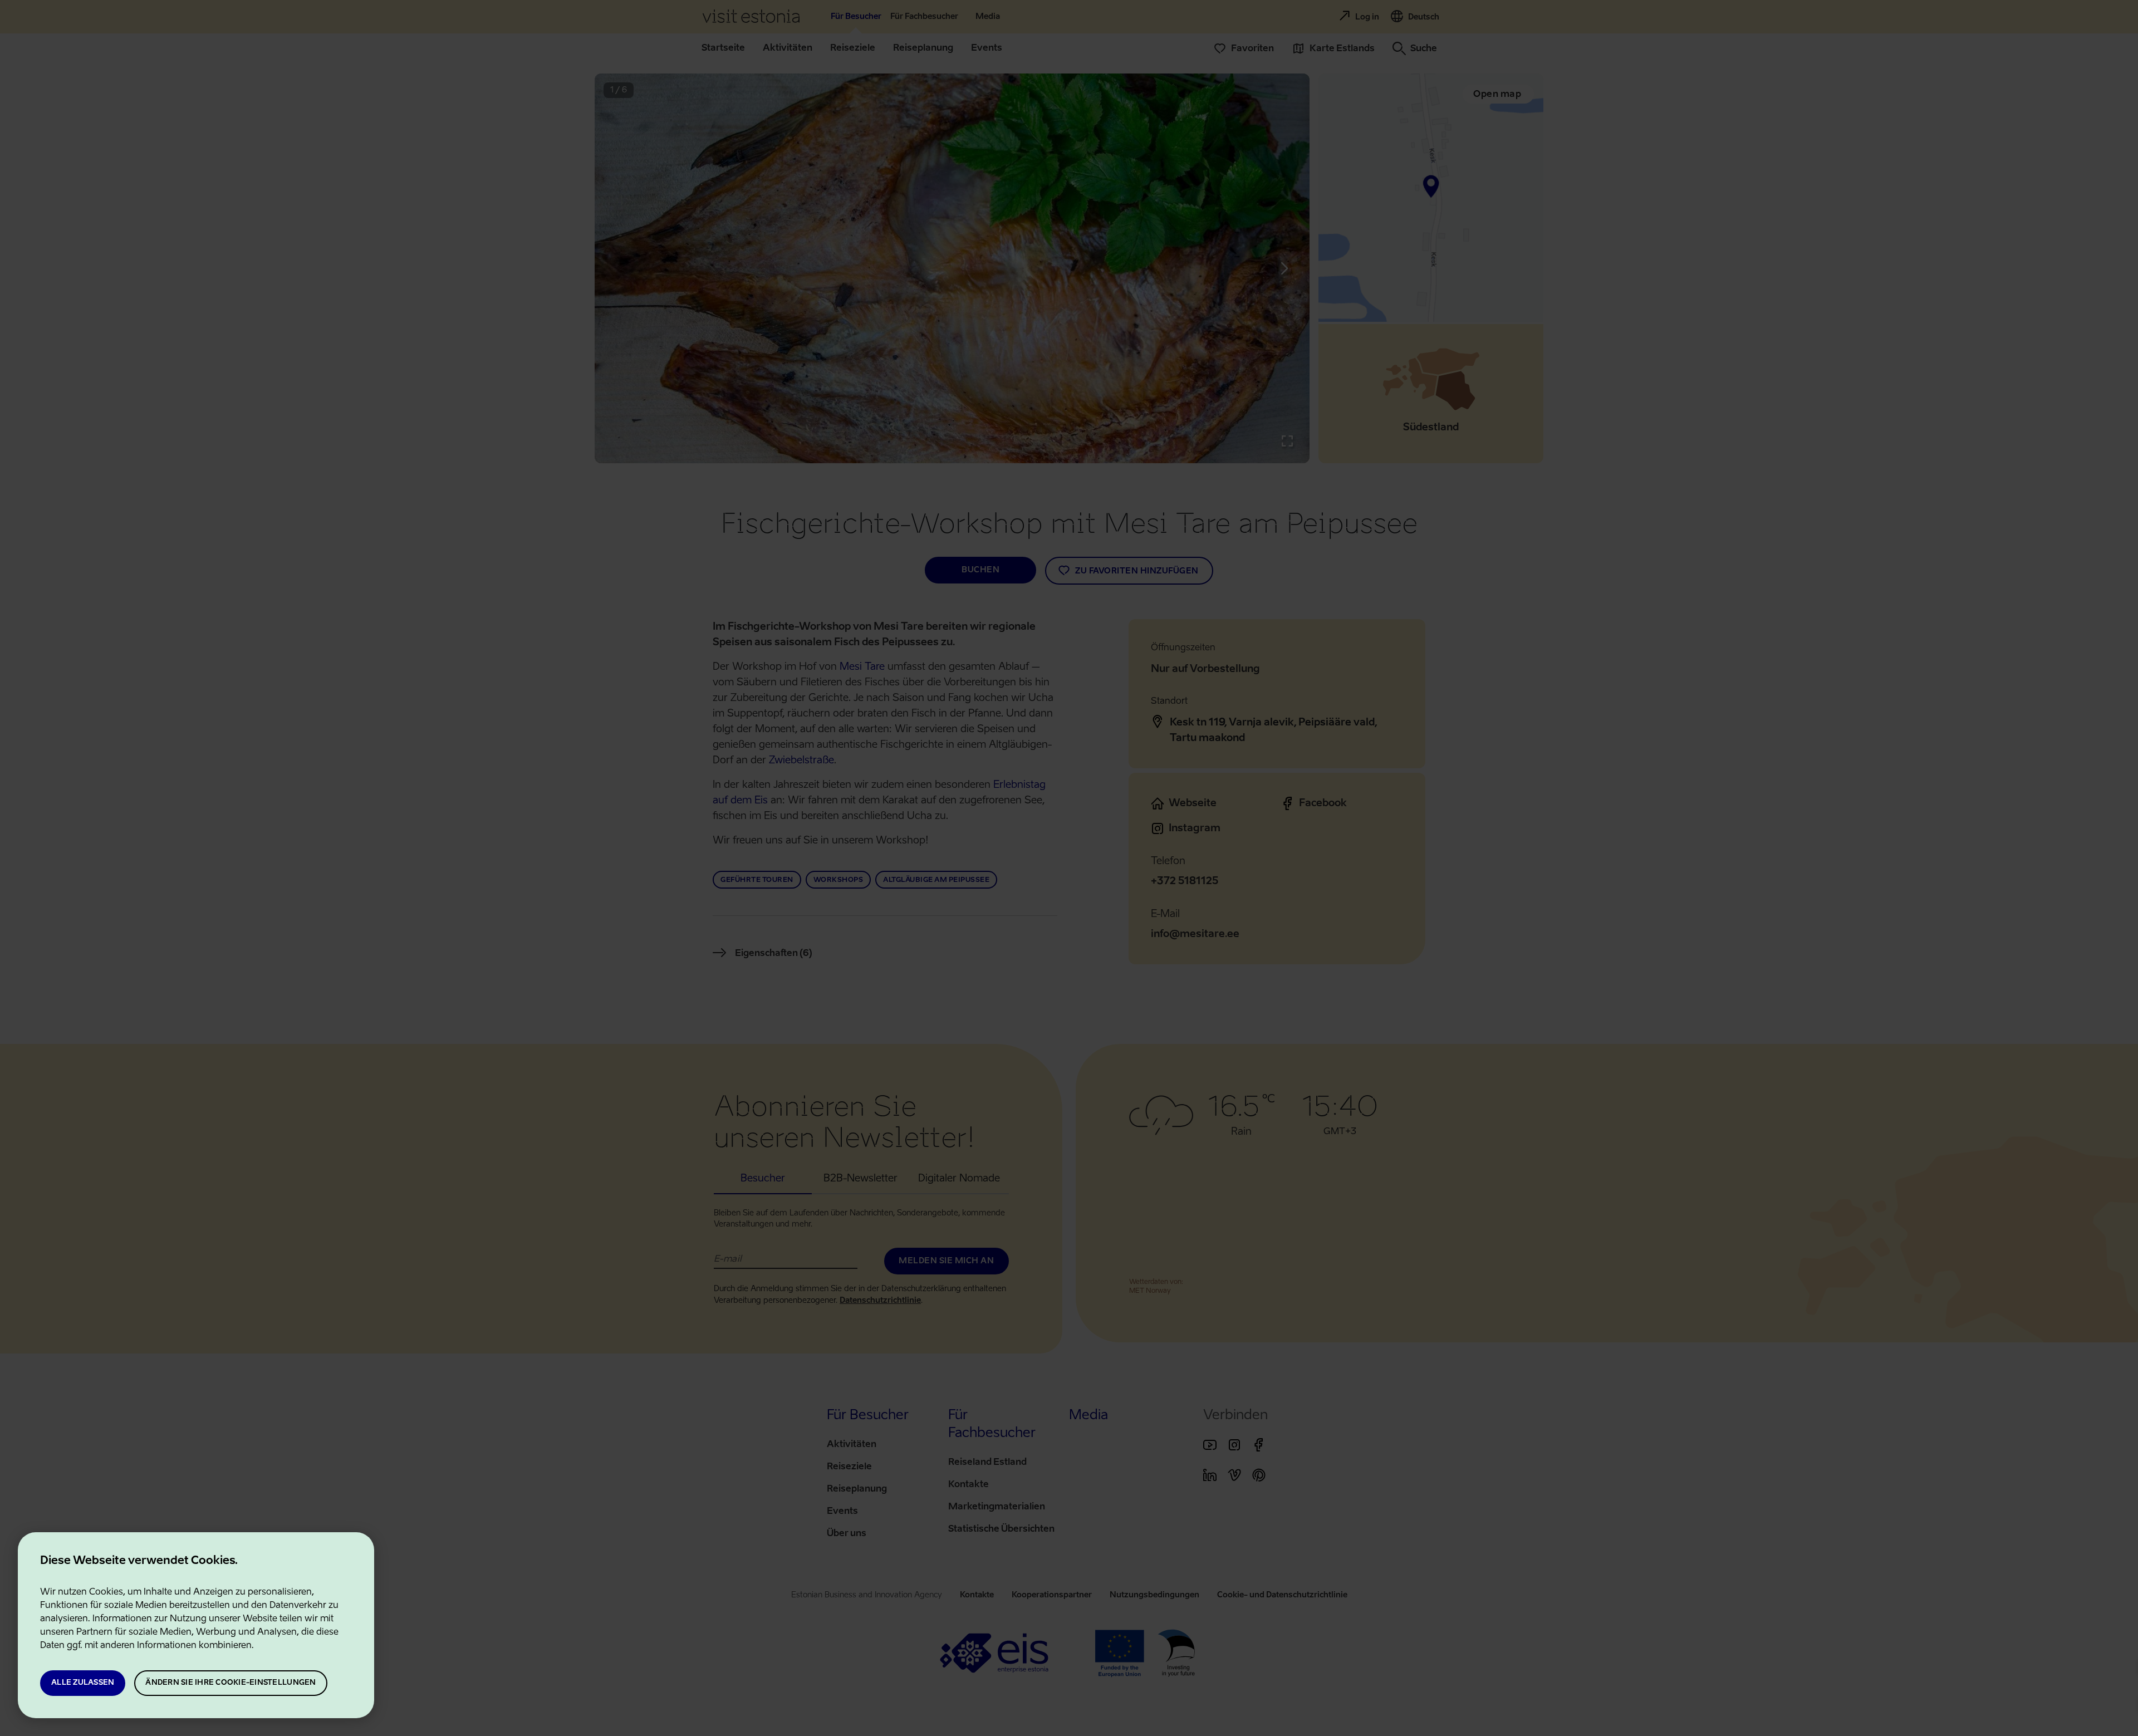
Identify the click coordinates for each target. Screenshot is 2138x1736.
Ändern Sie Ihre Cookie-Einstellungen (231, 1683)
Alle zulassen (83, 1683)
